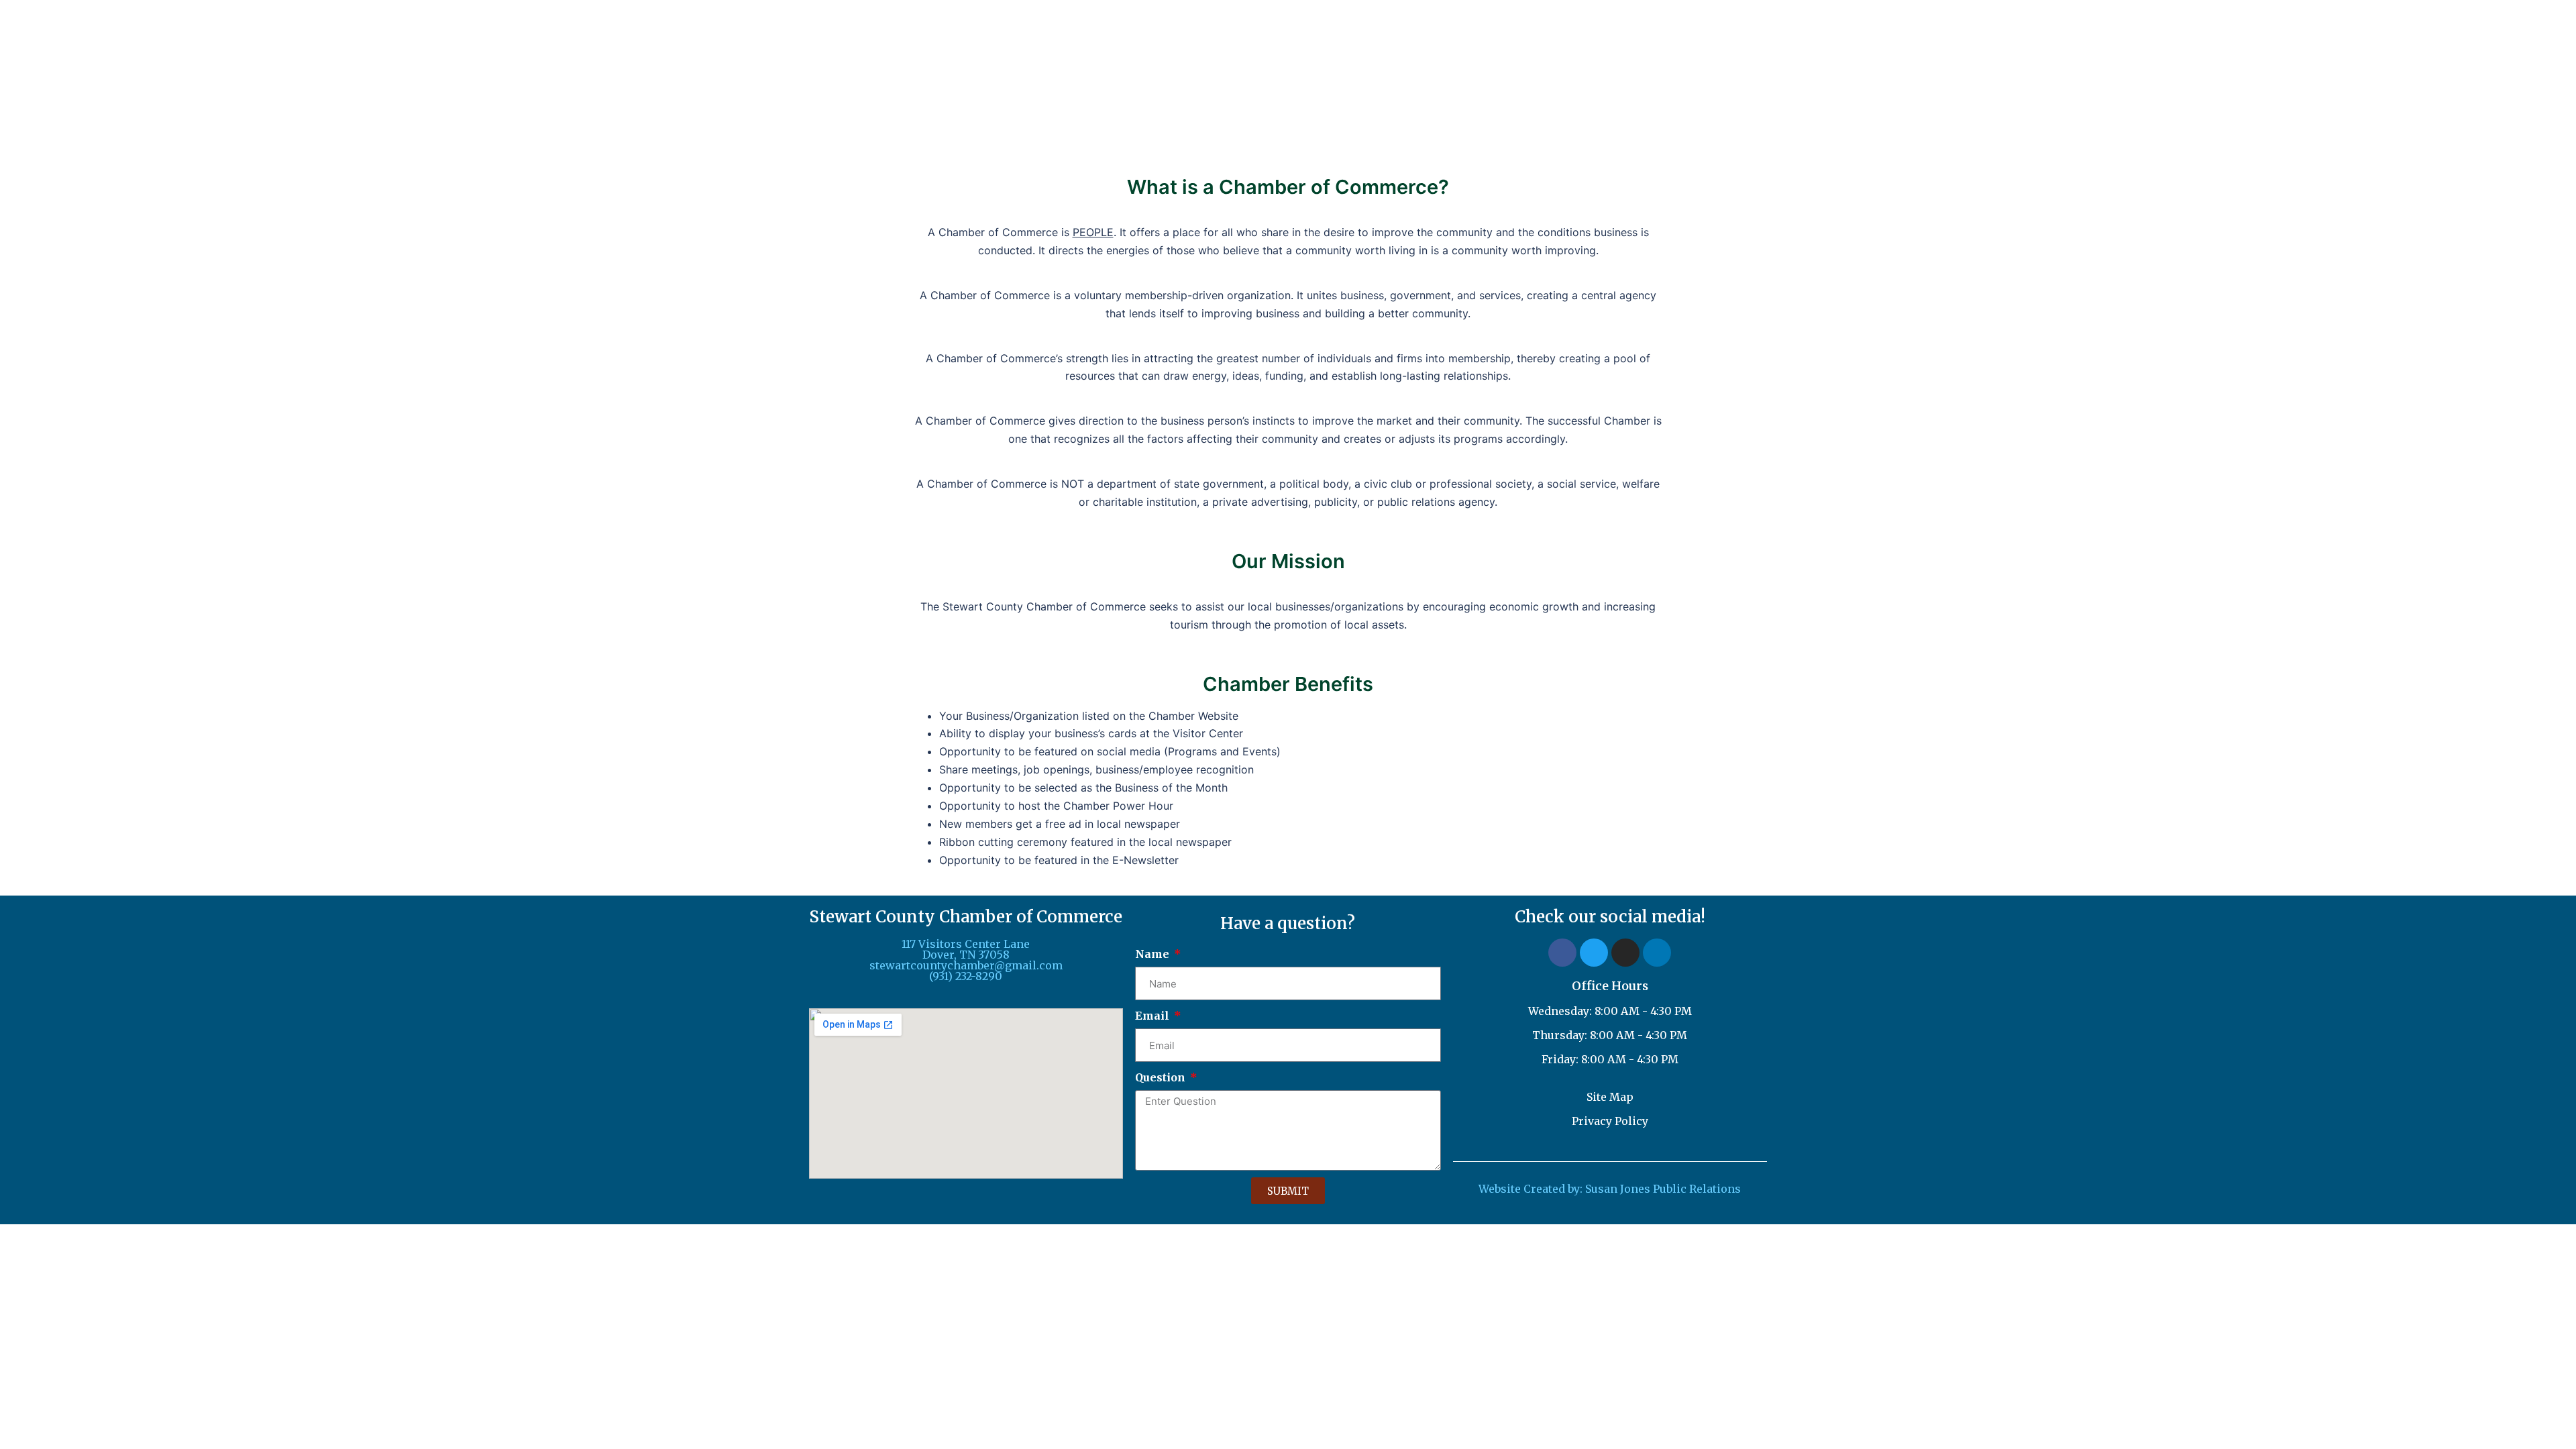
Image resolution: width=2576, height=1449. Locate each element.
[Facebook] (1562, 953)
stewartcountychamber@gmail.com (966, 965)
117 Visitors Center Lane (966, 944)
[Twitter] (1594, 953)
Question (1162, 1077)
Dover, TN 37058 (966, 955)
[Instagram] (1625, 953)
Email (1153, 1016)
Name (1153, 954)
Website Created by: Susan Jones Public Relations (1610, 1189)
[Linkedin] (1657, 953)
